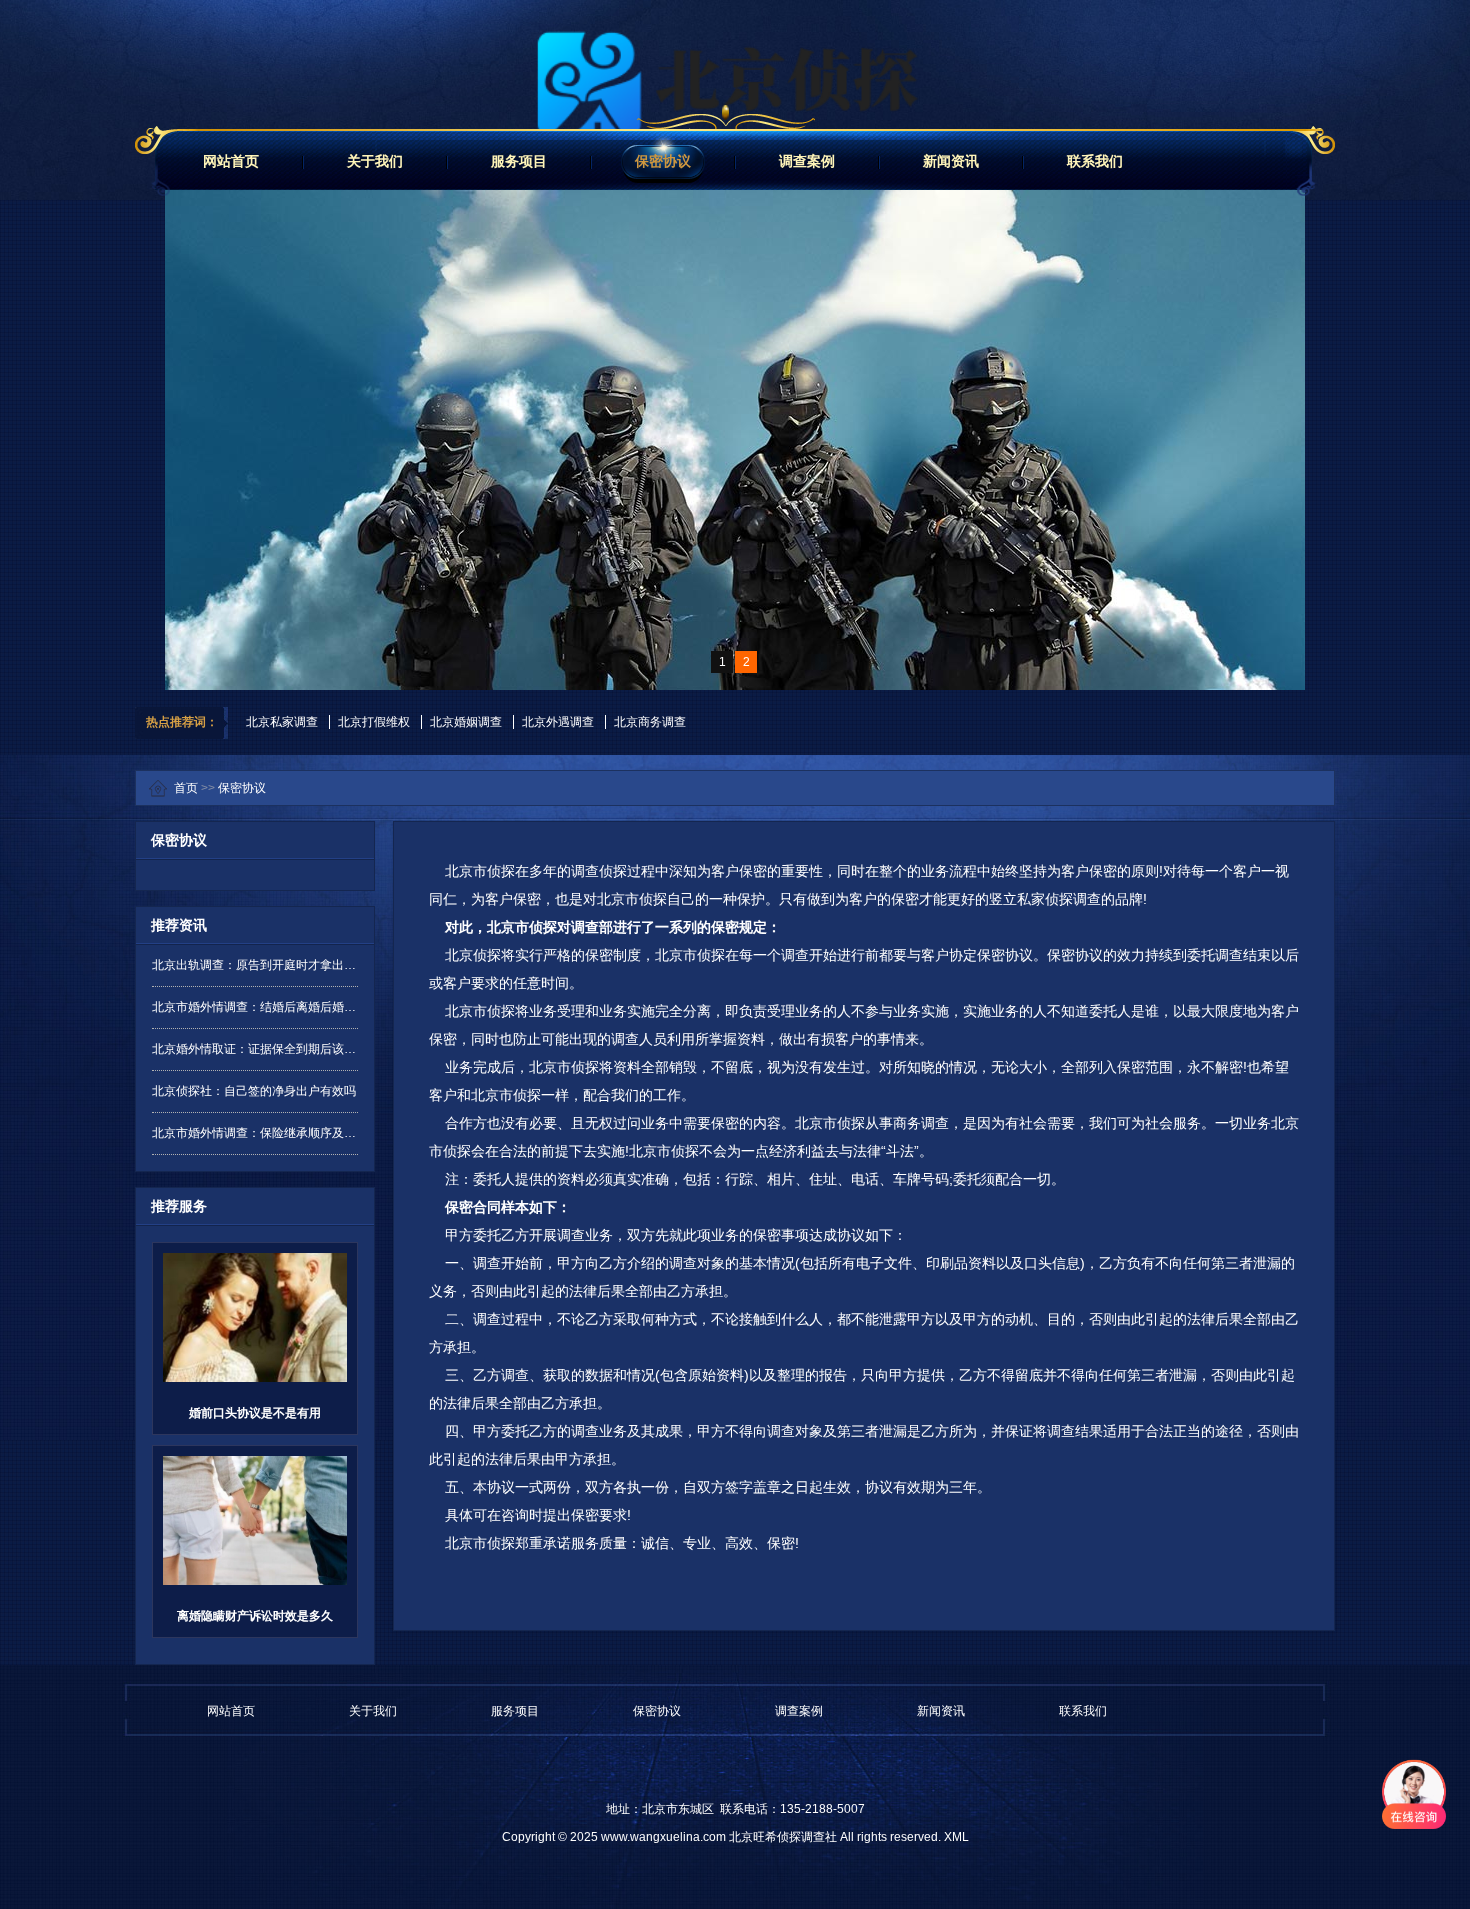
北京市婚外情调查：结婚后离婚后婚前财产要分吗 (255, 1007)
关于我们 (375, 161)
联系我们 (1095, 161)
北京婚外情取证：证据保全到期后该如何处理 (255, 1049)
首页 (186, 788)
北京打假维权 (374, 722)
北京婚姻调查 (466, 722)
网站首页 (231, 161)
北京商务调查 (650, 722)
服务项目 (519, 161)
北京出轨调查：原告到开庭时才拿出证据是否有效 (255, 965)
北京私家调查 (282, 722)
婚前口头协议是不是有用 (255, 1413)
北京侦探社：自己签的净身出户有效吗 (254, 1091)
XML (956, 1837)
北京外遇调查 (558, 722)
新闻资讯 (951, 161)
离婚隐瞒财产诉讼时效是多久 (255, 1616)
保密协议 (663, 161)
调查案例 (807, 161)
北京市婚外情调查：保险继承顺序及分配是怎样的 (255, 1133)
